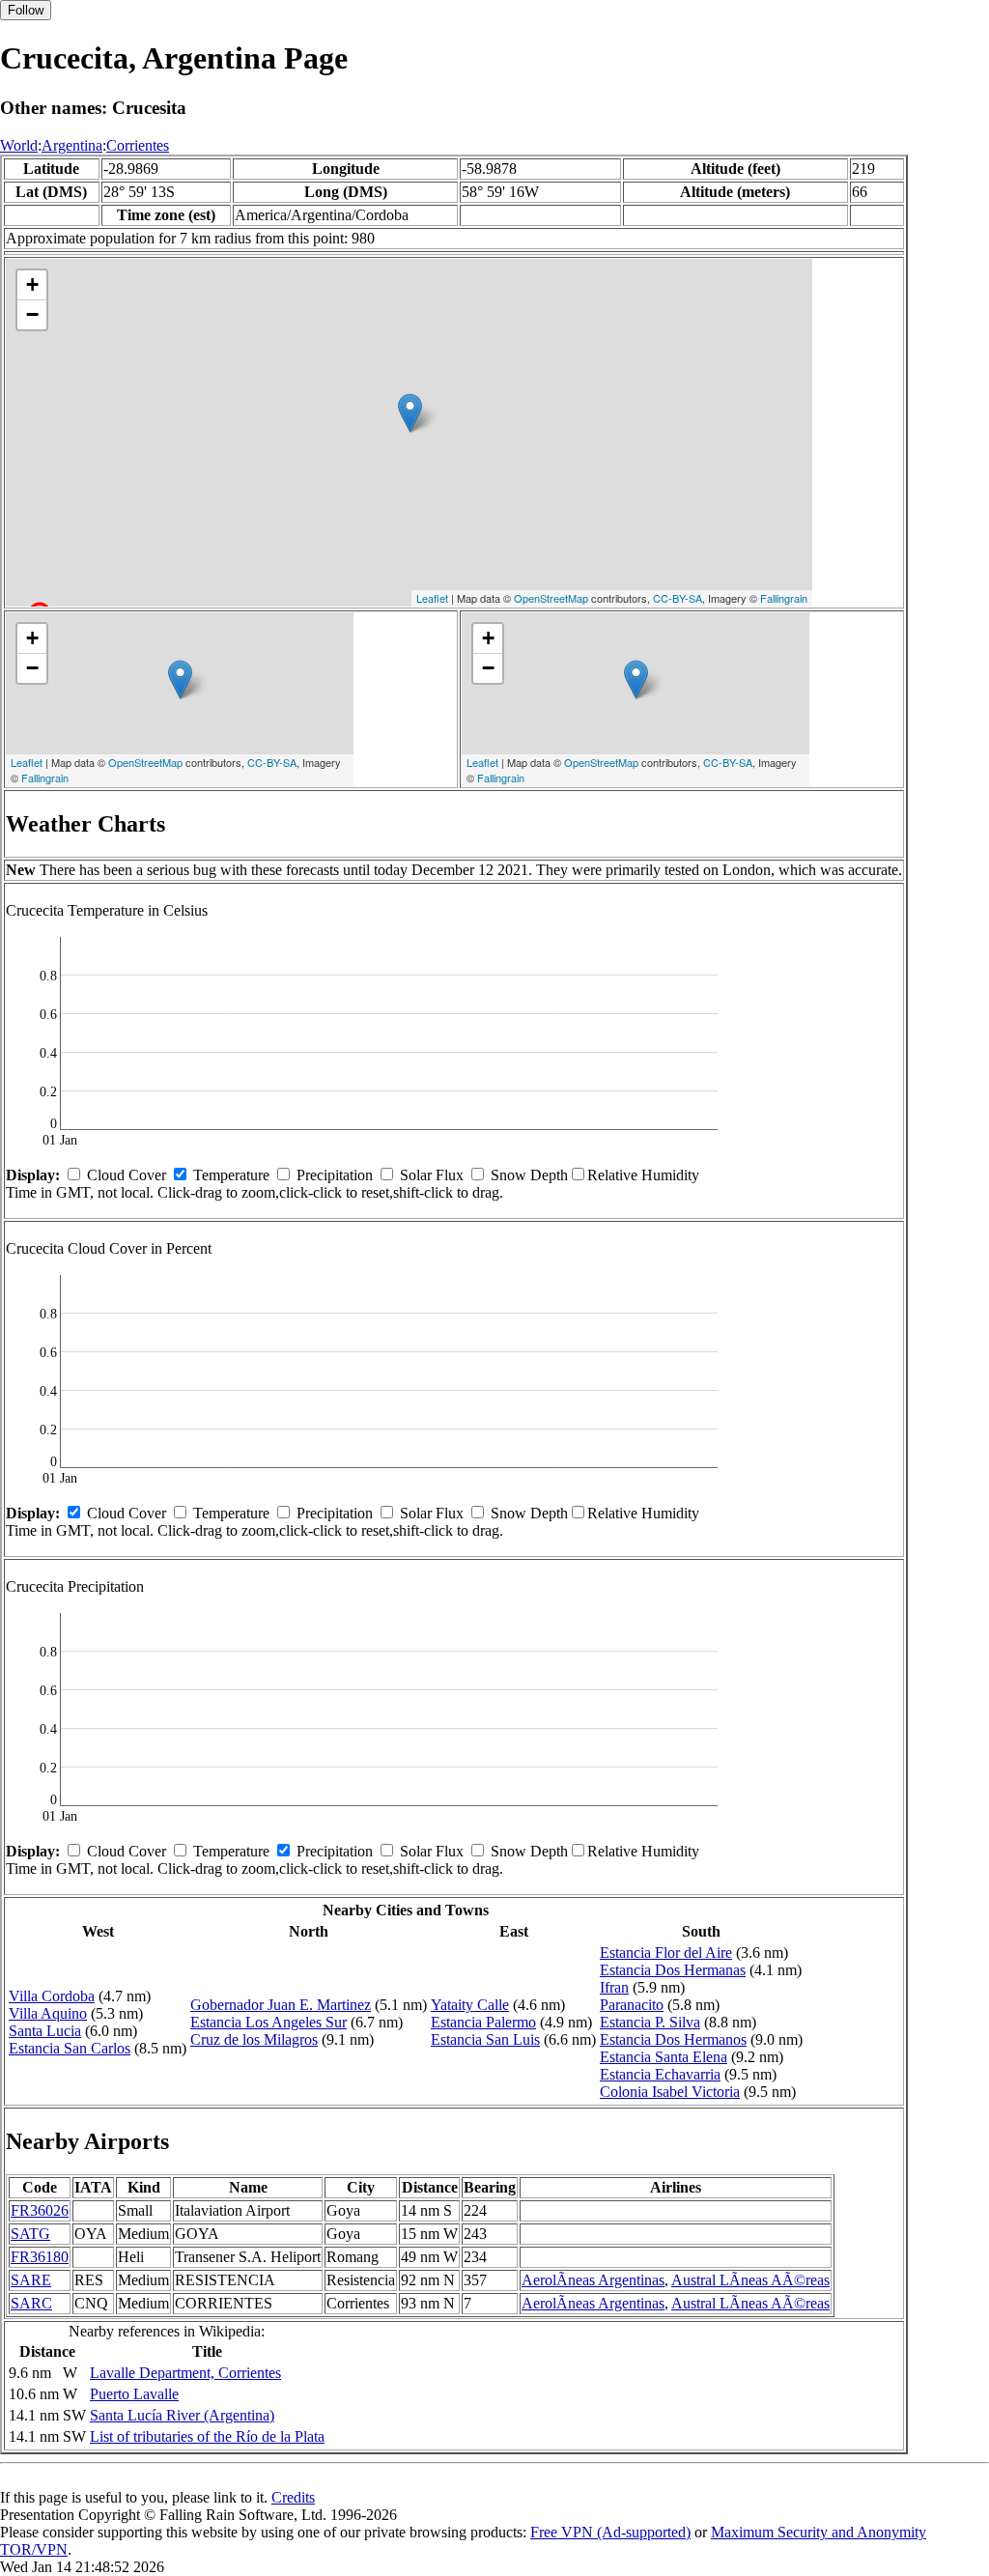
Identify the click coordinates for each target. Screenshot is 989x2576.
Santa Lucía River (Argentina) (182, 2415)
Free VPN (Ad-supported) (610, 2532)
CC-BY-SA (678, 598)
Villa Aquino (48, 2013)
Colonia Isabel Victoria (670, 2092)
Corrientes (138, 145)
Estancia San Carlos (70, 2048)
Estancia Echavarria (660, 2074)
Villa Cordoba (52, 1996)
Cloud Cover (127, 1175)
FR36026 (40, 2210)
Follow (26, 10)
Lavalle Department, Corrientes (185, 2373)
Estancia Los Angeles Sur (268, 2022)
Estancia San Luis (485, 2039)
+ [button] (32, 284)
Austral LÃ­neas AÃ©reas (750, 2280)
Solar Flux (432, 1175)
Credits (293, 2497)
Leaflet (432, 598)
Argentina (72, 145)
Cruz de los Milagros (254, 2039)
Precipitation (335, 1175)
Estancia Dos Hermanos (673, 2039)
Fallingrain (784, 598)
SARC (31, 2303)
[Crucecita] (410, 413)
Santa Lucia (45, 2031)
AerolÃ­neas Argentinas (593, 2280)
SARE (31, 2280)
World (19, 145)
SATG (30, 2234)
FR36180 (40, 2257)
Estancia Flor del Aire (666, 1953)
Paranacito (632, 2005)
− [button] (32, 314)
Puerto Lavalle (134, 2394)
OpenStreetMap (551, 598)
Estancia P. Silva (650, 2022)
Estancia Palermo (483, 2022)
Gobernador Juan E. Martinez (281, 2005)
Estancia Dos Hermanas (673, 1970)
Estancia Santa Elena (664, 2057)
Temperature (231, 1175)
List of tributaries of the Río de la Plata (207, 2436)
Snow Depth (529, 1175)
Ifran (614, 1987)
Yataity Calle (470, 2005)
